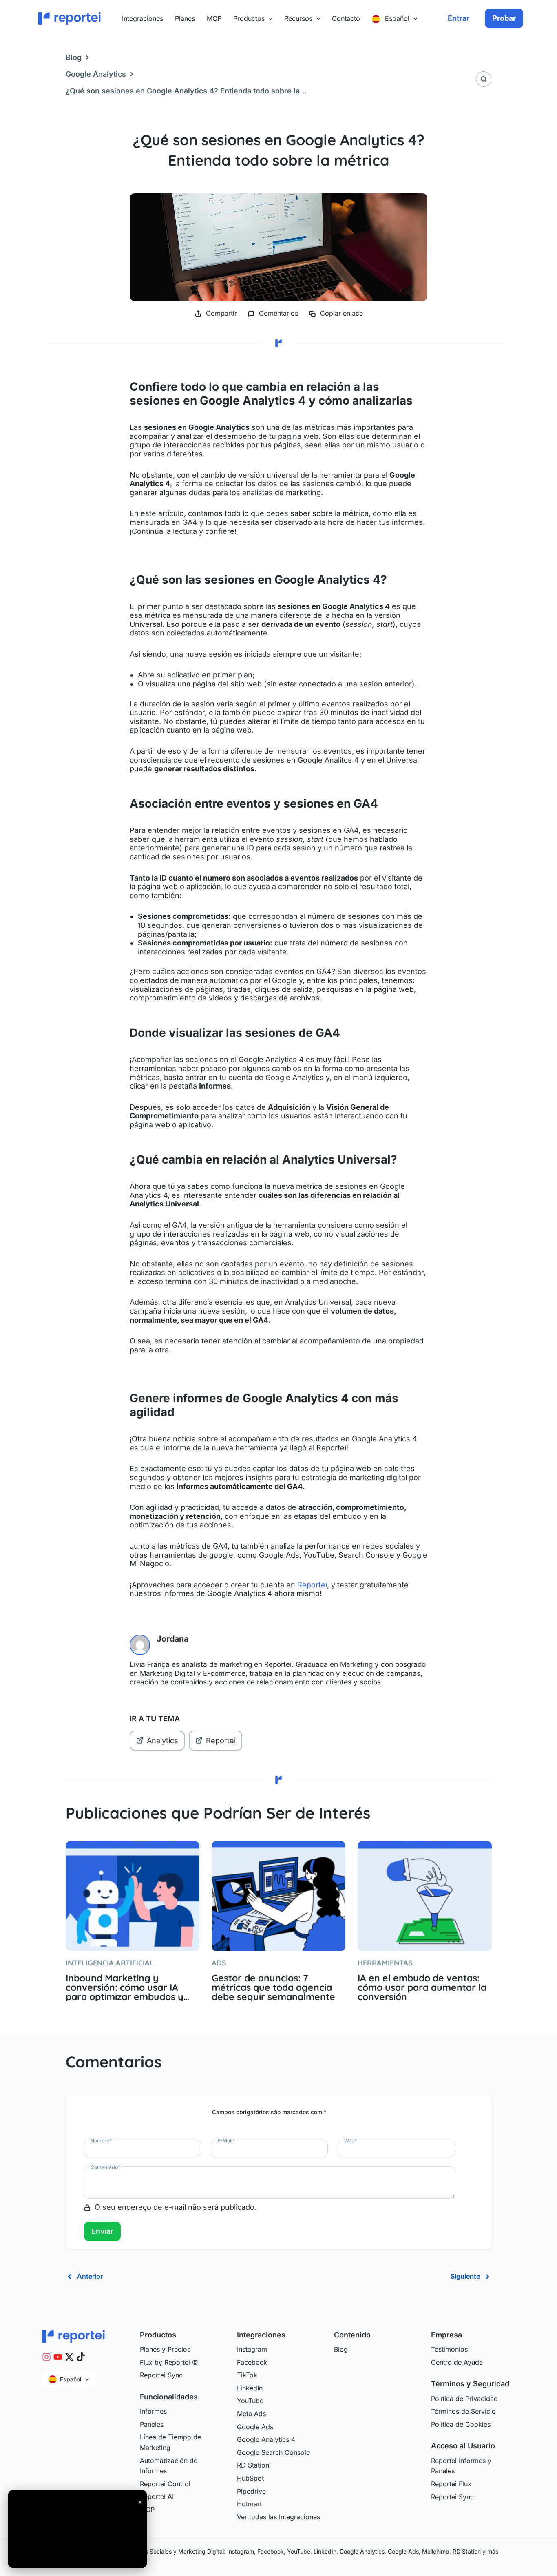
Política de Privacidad (464, 2399)
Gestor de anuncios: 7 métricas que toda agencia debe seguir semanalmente (273, 1987)
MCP (147, 2510)
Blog (74, 57)
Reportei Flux (451, 2484)
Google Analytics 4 (266, 2439)
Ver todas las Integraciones (278, 2517)
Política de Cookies (461, 2424)
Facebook (252, 2362)
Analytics (162, 1741)
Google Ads (255, 2427)
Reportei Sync (161, 2375)
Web (350, 2141)
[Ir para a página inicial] (73, 2336)
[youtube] (58, 2357)
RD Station (253, 2465)
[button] (269, 18)
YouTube (250, 2401)
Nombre (101, 2141)
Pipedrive (251, 2491)
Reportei (312, 1585)
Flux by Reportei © (169, 2362)
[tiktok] (81, 2357)
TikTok (247, 2375)
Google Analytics (96, 74)
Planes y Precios (165, 2349)
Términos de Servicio (463, 2411)
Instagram (252, 2349)
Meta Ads (251, 2414)
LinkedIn (250, 2388)
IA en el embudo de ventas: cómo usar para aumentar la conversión (422, 1987)
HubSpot (250, 2478)
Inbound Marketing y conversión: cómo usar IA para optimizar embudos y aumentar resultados (125, 1987)
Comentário (105, 2167)
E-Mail (226, 2141)
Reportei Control (165, 2484)
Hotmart (249, 2504)
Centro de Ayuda (457, 2362)
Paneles (152, 2424)
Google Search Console (273, 2452)
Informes (153, 2411)
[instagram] (46, 2357)
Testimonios (449, 2349)
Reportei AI (157, 2496)
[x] (69, 2357)
